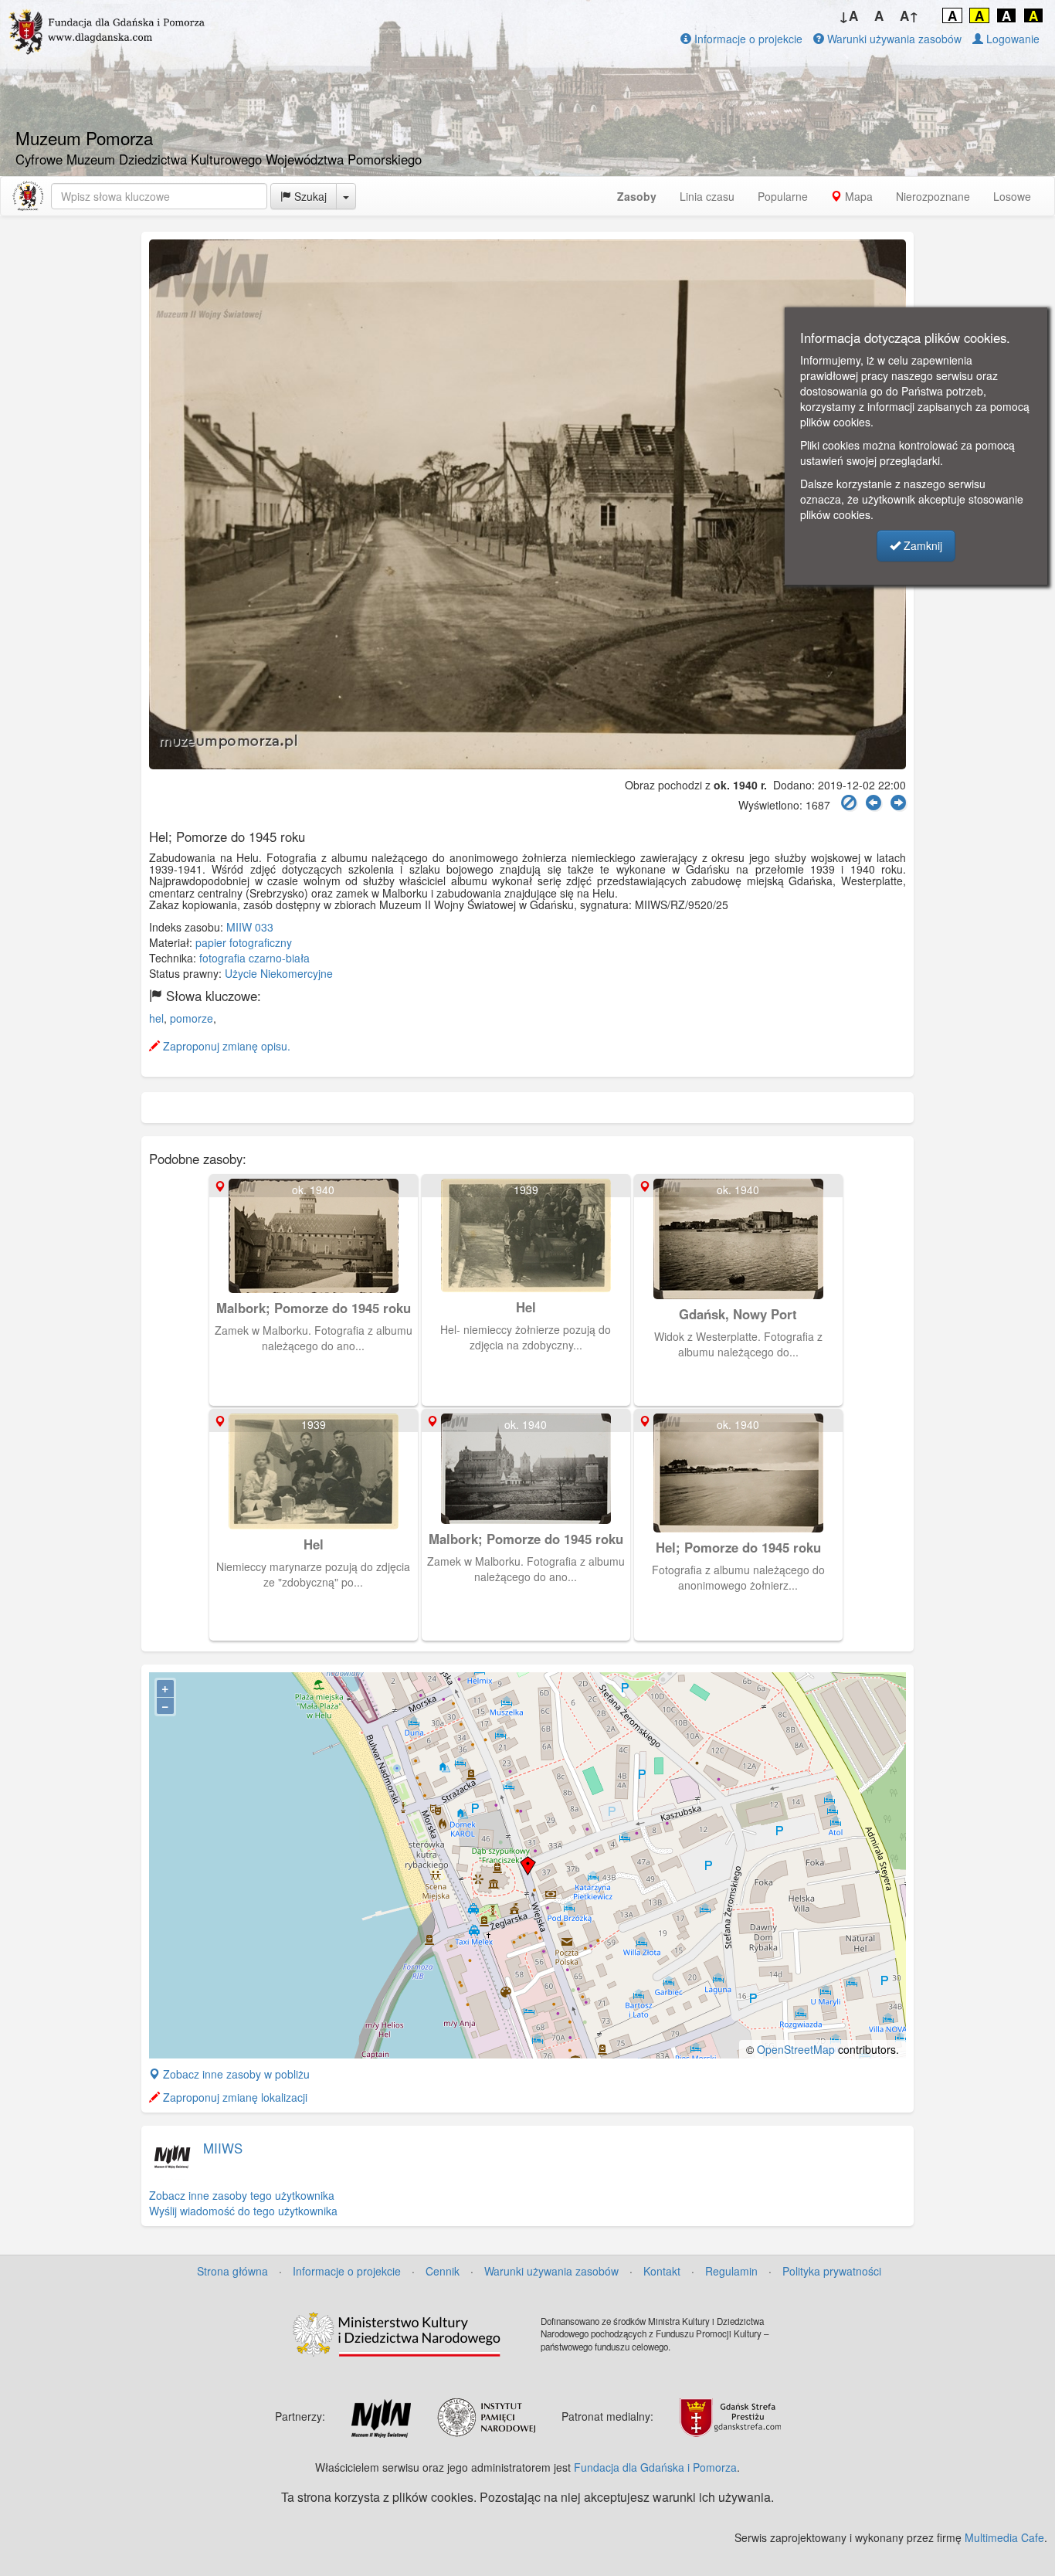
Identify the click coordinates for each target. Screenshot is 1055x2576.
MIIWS (223, 2148)
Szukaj (309, 196)
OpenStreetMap (796, 2049)
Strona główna (232, 2271)
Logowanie (1011, 39)
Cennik (443, 2271)
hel (156, 1018)
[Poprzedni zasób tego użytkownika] (874, 803)
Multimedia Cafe (1004, 2537)
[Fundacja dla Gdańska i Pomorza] (28, 196)
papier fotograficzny (244, 942)
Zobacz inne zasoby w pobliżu (235, 2074)
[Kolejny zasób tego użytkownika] (898, 803)
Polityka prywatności (832, 2271)
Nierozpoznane (933, 196)
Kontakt (662, 2271)
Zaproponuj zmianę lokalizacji (234, 2097)
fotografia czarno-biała (254, 958)
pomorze (192, 1018)
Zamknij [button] (921, 545)
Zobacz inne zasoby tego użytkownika (242, 2195)
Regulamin (731, 2271)
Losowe (1012, 196)
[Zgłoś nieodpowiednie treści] (849, 803)
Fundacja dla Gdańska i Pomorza (655, 2467)
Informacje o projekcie (747, 39)
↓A (848, 15)
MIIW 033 (250, 927)
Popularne (783, 196)
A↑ (909, 15)
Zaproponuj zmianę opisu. (225, 1046)
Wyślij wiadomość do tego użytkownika (243, 2211)
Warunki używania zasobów (893, 39)
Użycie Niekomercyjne (279, 973)
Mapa (857, 196)
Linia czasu (707, 196)
